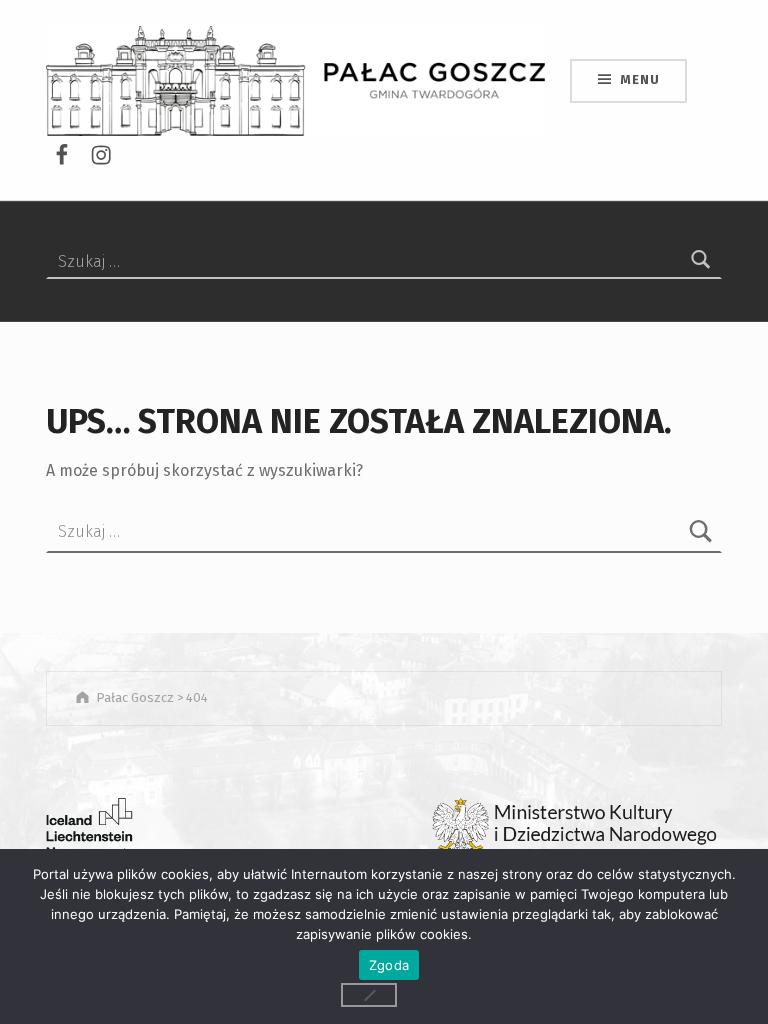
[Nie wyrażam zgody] (369, 995)
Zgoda (389, 965)
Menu (639, 79)
